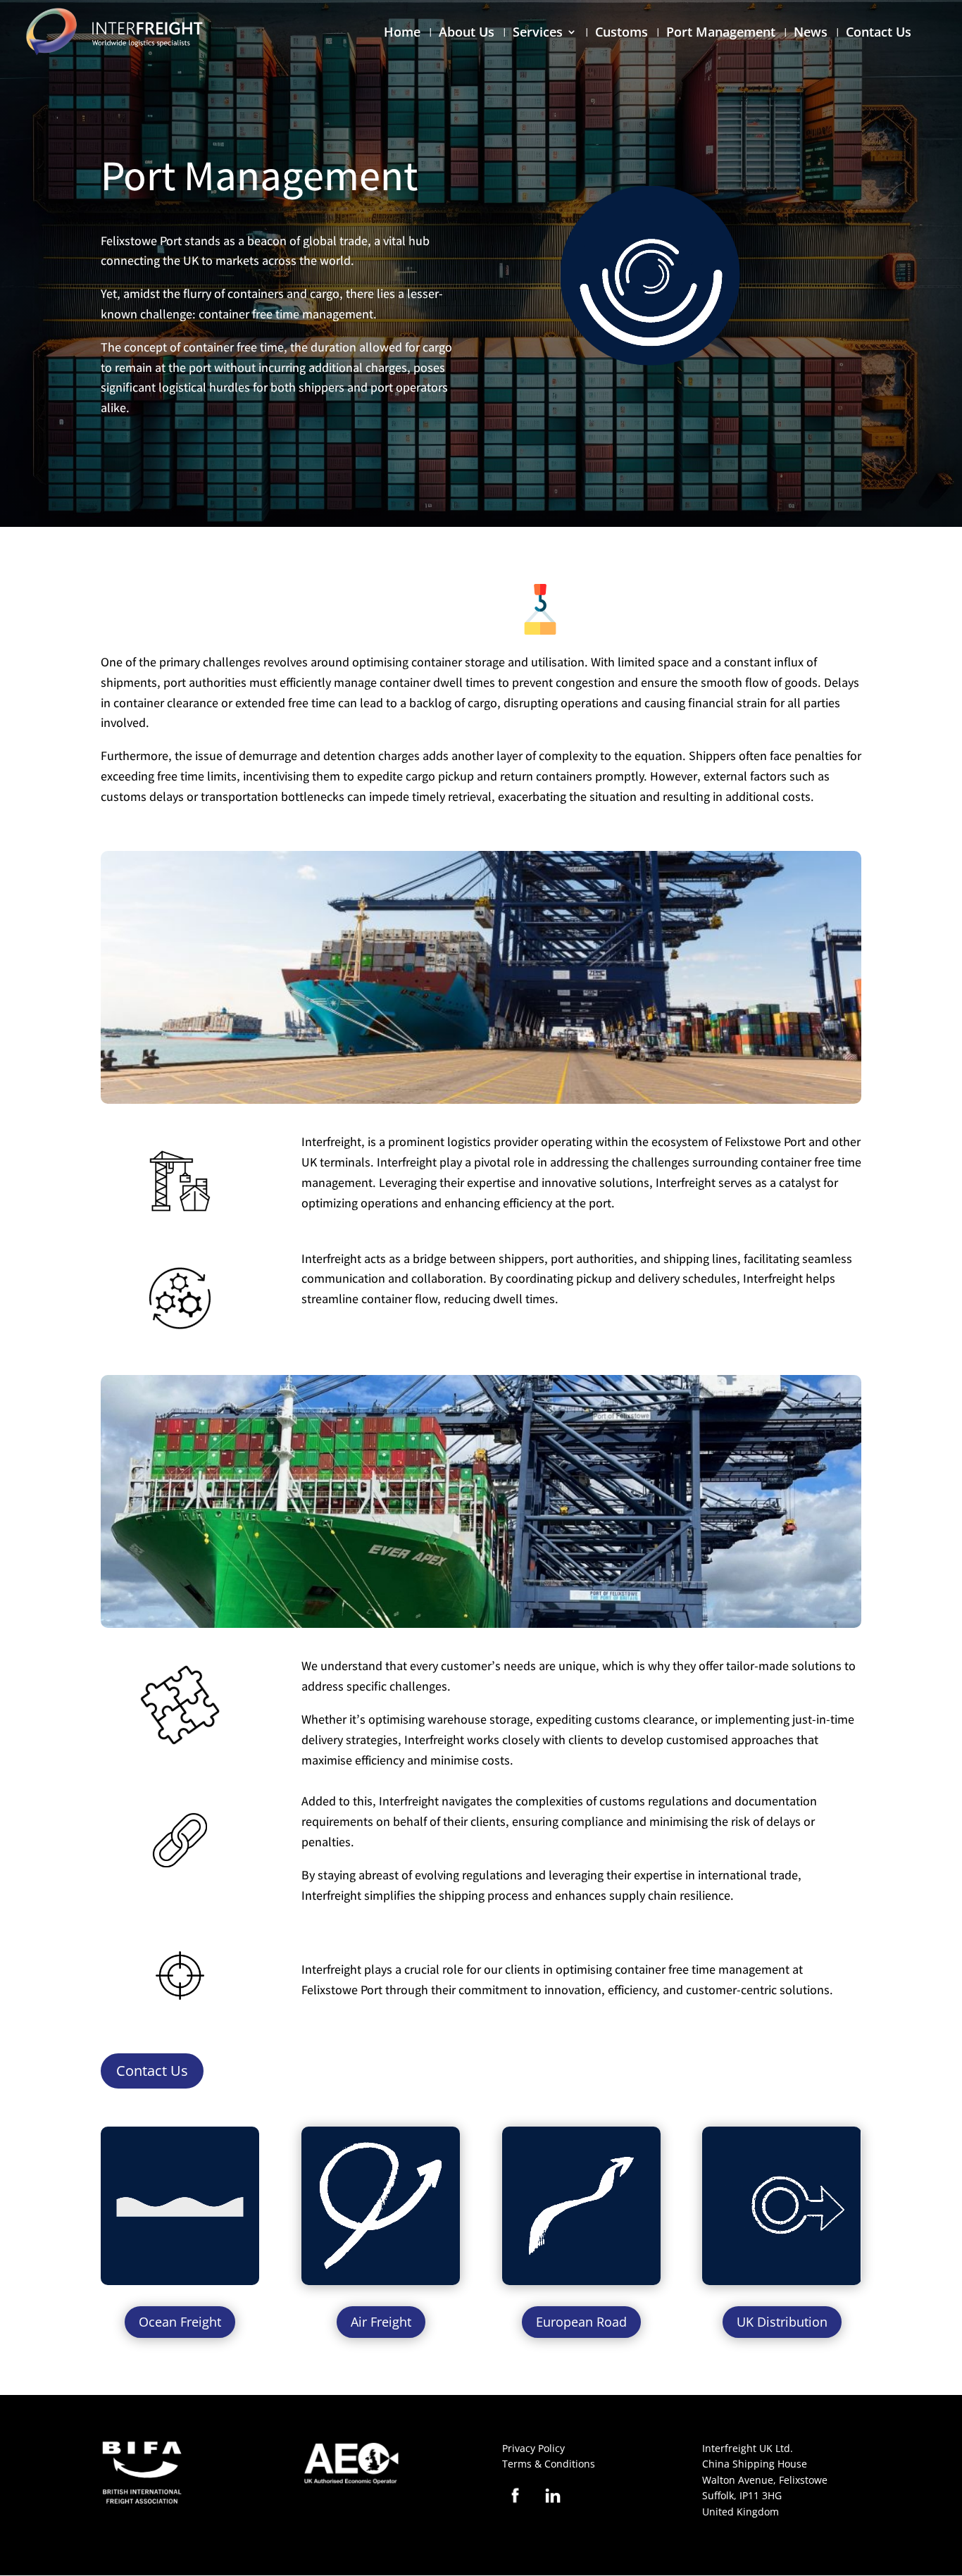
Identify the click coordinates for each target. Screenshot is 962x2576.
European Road (581, 2322)
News (811, 33)
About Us (467, 33)
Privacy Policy (533, 2448)
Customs (621, 33)
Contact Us (879, 33)
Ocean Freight (180, 2322)
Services (538, 33)
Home (402, 33)
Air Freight (381, 2322)
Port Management (721, 33)
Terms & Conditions (549, 2464)
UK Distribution (782, 2322)
